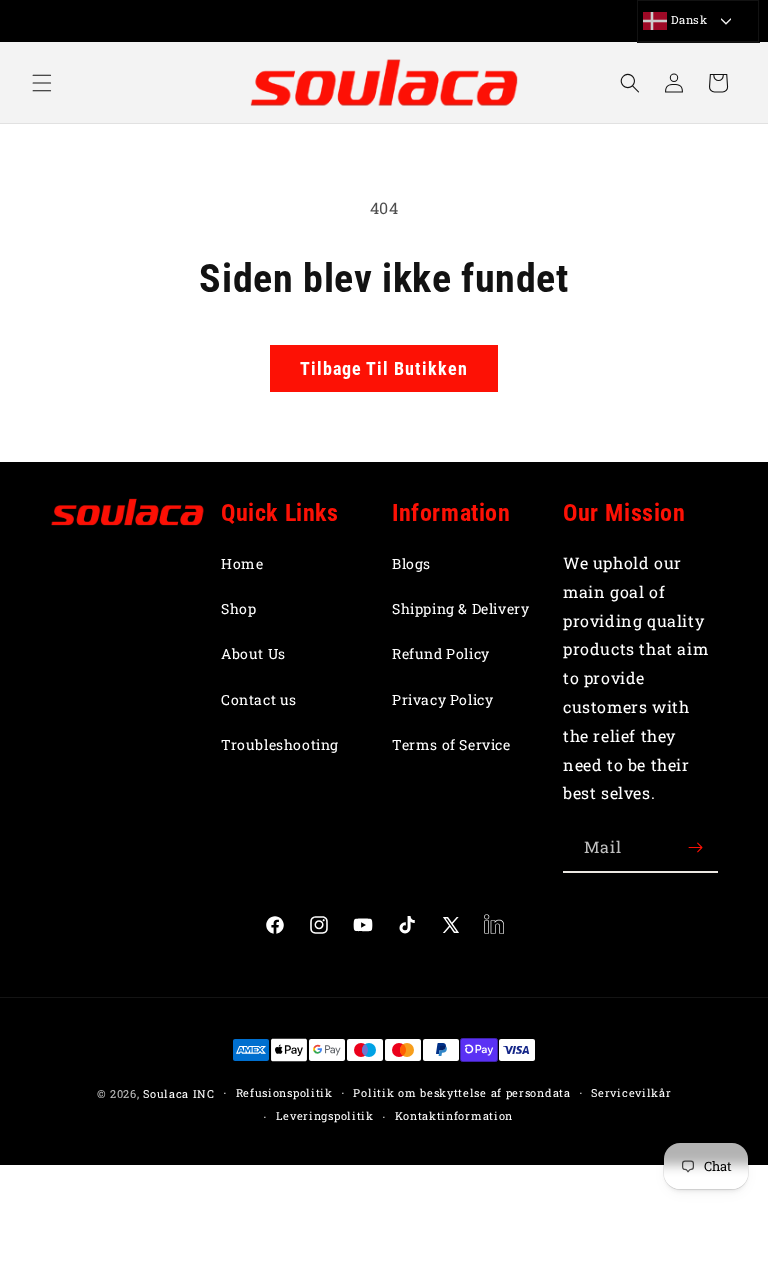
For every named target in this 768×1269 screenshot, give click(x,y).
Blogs (411, 563)
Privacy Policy (442, 699)
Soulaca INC (179, 1093)
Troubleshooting (280, 744)
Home (242, 563)
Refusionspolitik (284, 1092)
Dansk (687, 19)
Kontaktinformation (454, 1115)
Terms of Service (451, 744)
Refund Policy (441, 653)
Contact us (259, 699)
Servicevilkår (631, 1092)
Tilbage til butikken (384, 368)
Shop (238, 608)
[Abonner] (695, 847)
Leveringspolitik (325, 1115)
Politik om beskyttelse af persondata (461, 1092)
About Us (253, 653)
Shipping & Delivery (460, 608)
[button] (42, 83)
